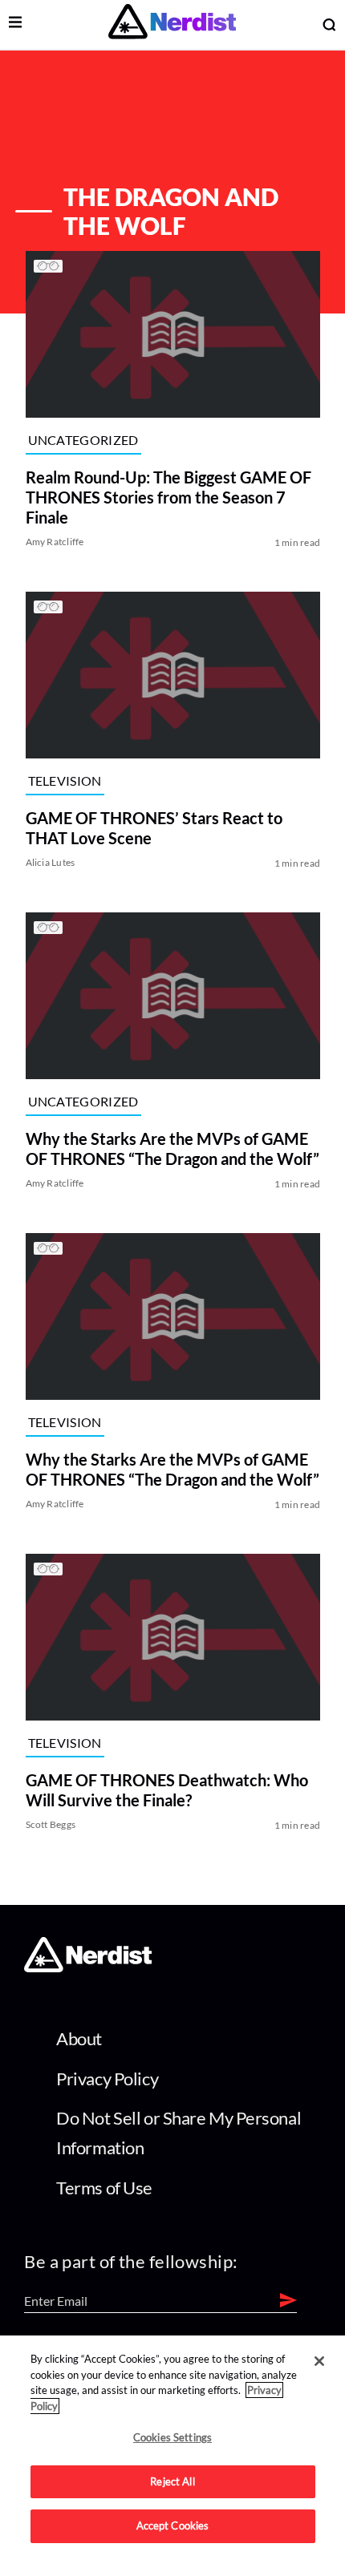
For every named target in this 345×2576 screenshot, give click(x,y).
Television (64, 780)
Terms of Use (104, 2188)
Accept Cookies (173, 2525)
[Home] (88, 1967)
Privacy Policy (107, 2079)
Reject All (172, 2481)
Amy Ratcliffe (54, 542)
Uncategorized (83, 440)
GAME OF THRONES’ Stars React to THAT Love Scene (153, 828)
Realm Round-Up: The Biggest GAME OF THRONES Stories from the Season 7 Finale (168, 497)
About (79, 2038)
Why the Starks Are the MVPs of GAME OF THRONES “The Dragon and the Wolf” (172, 1148)
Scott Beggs (50, 1824)
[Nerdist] (172, 24)
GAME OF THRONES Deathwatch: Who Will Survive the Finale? (166, 1790)
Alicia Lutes (50, 862)
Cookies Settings (172, 2437)
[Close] (319, 2361)
